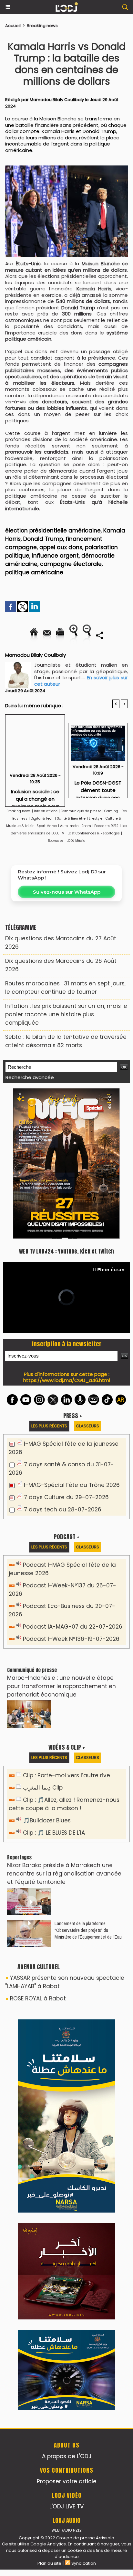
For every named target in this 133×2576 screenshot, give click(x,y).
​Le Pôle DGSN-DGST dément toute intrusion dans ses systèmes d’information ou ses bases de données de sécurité (98, 787)
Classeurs (87, 1426)
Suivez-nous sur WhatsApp (67, 892)
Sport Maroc (47, 826)
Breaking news (42, 26)
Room (86, 826)
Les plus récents (49, 1426)
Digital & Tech (42, 818)
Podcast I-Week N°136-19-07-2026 (71, 1639)
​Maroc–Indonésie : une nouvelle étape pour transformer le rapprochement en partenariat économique (61, 1686)
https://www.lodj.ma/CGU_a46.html (67, 1380)
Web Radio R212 (66, 2530)
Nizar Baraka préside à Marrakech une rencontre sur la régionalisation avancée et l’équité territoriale (64, 1874)
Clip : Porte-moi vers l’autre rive (66, 1775)
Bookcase (56, 841)
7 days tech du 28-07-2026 (63, 1509)
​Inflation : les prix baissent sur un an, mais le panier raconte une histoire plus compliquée (66, 1014)
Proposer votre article (67, 2481)
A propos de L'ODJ (67, 2456)
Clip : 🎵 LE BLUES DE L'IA (54, 1833)
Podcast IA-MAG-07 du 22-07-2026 (73, 1627)
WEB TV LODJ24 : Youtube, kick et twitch (66, 1251)
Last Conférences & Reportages (94, 833)
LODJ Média (76, 841)
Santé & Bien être (71, 818)
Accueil (13, 26)
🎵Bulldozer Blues (47, 1820)
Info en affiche (46, 811)
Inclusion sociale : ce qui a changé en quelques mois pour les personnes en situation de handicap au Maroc (35, 796)
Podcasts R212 (106, 826)
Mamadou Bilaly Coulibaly (57, 100)
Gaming (111, 811)
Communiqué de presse (82, 811)
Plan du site (49, 2563)
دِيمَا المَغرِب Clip (43, 1788)
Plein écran (111, 1269)
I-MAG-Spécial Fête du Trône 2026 (72, 1485)
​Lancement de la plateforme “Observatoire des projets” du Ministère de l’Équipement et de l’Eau (88, 1930)
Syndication (84, 2563)
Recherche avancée (30, 1077)
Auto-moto (70, 826)
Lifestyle (96, 818)
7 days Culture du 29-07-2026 (66, 1497)
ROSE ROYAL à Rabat (38, 1998)
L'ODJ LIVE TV (66, 2506)
